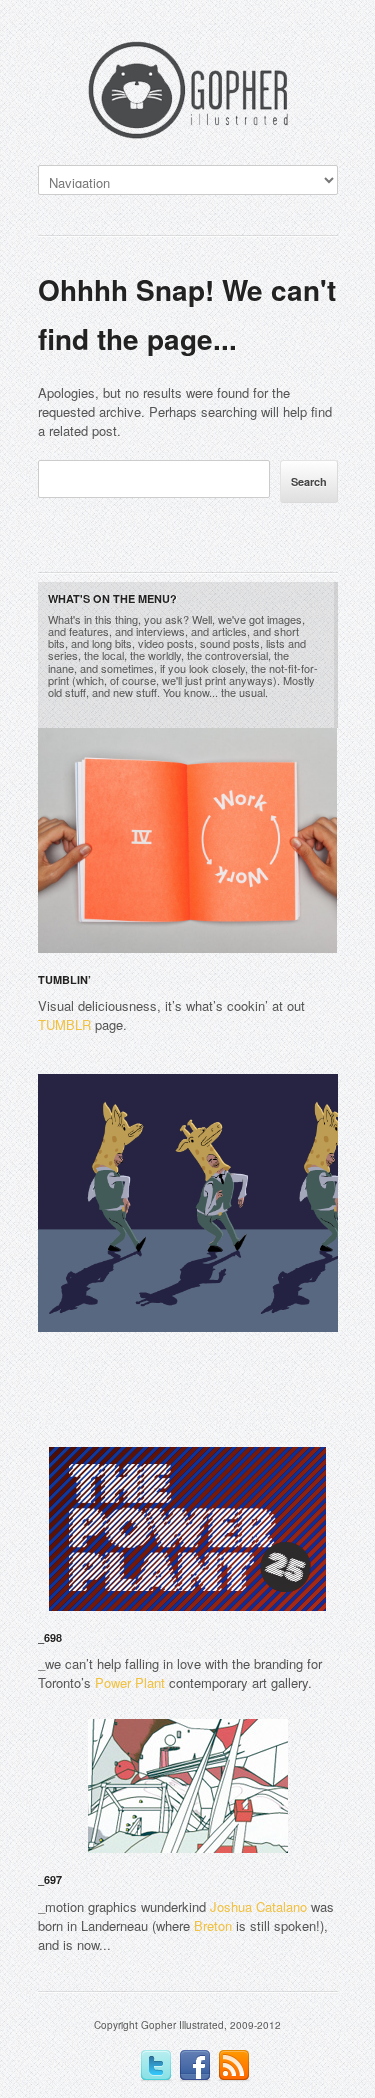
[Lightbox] (307, 941)
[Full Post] (328, 941)
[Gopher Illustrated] (188, 93)
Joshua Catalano (258, 1906)
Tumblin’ (64, 979)
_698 (50, 1637)
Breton (213, 1925)
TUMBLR (64, 1024)
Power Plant (130, 1682)
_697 (50, 1879)
